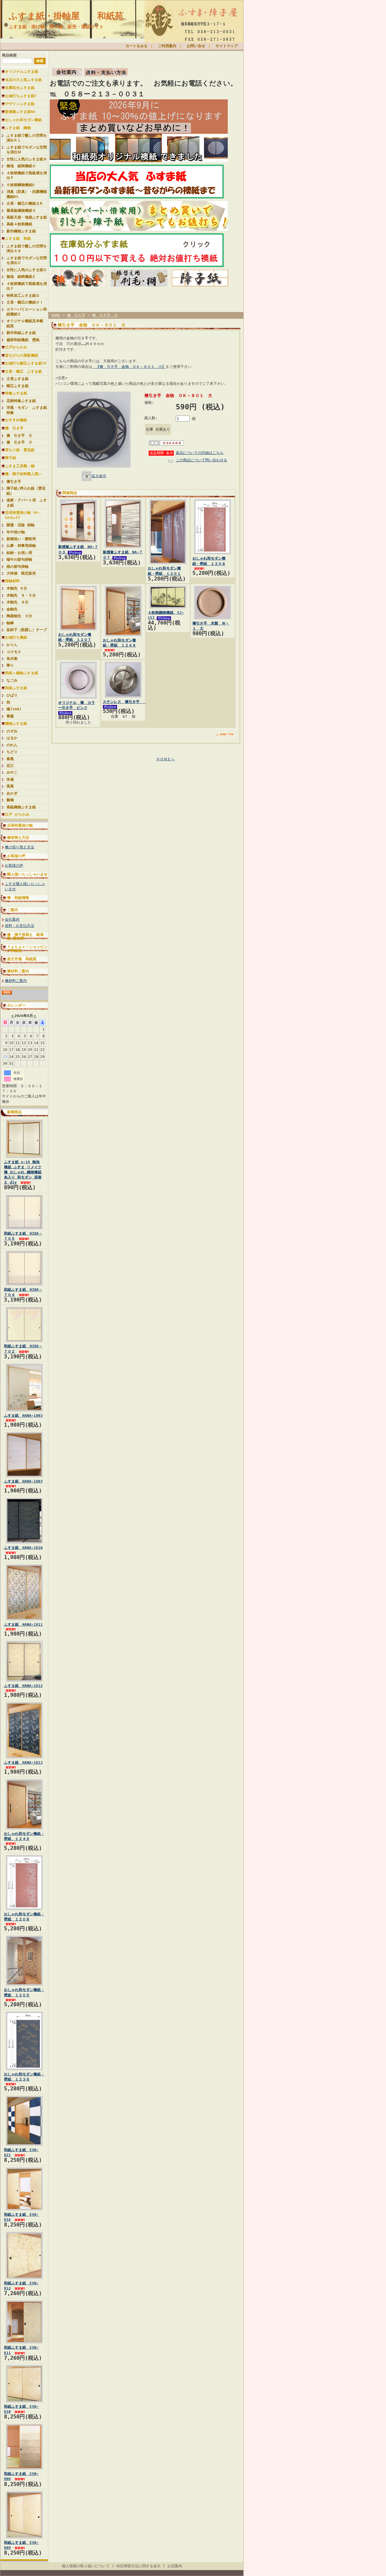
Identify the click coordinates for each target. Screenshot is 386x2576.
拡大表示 (99, 476)
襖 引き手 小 (19, 442)
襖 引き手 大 (19, 435)
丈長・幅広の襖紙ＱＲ (25, 203)
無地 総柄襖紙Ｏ (21, 166)
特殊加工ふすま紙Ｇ (23, 295)
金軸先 (14, 609)
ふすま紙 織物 (18, 128)
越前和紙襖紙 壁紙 (23, 340)
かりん (12, 645)
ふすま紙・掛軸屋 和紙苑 (66, 16)
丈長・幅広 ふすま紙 (23, 371)
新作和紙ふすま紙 (21, 333)
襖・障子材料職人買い (23, 474)
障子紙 (11, 458)
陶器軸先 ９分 (19, 616)
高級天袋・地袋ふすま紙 (27, 217)
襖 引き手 (14, 428)
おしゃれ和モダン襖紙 (23, 120)
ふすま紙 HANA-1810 (23, 1548)
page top (227, 734)
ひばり (12, 695)
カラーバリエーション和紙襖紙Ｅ (27, 312)
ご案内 (13, 910)
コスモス (14, 652)
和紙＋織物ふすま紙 (22, 673)
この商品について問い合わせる (201, 460)
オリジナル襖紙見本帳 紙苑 (27, 323)
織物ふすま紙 (16, 723)
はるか (12, 738)
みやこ (12, 772)
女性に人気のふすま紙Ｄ (27, 270)
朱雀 (10, 779)
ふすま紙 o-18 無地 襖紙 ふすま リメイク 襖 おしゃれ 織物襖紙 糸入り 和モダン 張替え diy (23, 1172)
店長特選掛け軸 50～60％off (23, 515)
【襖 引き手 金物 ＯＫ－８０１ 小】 (129, 367)
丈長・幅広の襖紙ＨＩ (25, 302)
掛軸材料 (12, 581)
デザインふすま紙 (20, 104)
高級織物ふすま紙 (21, 807)
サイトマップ (227, 46)
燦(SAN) (14, 709)
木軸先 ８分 (18, 602)
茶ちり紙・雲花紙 (20, 450)
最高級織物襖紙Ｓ (21, 210)
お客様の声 (16, 856)
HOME (56, 315)
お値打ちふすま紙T (21, 96)
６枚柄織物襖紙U (20, 185)
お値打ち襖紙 (16, 637)
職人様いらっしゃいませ (27, 874)
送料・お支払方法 (19, 926)
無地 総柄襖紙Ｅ (21, 277)
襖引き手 (14, 482)
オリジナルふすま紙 (22, 72)
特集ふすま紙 (16, 393)
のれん (12, 745)
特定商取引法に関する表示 (138, 2566)
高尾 (10, 786)
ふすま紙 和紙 (18, 238)
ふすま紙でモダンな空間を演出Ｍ (27, 150)
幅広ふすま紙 (18, 386)
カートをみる (136, 46)
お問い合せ (196, 46)
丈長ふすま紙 (18, 379)
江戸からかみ (16, 347)
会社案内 (12, 919)
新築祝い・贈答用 (21, 539)
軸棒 (10, 623)
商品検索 (9, 55)
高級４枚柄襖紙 (19, 224)
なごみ (12, 680)
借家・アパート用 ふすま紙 (27, 503)
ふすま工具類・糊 (20, 466)
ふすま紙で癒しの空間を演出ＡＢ (27, 248)
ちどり (12, 752)
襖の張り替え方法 (19, 847)
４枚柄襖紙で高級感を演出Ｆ (27, 286)
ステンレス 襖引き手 (124, 702)
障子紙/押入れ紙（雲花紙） (26, 491)
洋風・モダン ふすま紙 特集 (27, 410)
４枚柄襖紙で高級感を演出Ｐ (27, 175)
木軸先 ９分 (17, 588)
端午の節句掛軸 (19, 559)
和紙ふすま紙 (16, 688)
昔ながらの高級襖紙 (22, 355)
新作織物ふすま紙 (21, 231)
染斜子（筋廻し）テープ (27, 630)
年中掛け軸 (16, 532)
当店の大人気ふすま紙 (23, 80)
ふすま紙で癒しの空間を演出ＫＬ (27, 138)
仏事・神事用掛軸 (21, 546)
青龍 (10, 716)
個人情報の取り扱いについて (86, 2566)
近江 (10, 766)
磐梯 (10, 800)
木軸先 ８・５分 (21, 595)
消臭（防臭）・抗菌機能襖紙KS (27, 194)
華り (10, 665)
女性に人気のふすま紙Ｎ (27, 159)
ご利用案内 (167, 46)
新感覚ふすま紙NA (20, 112)
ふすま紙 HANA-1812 (23, 1686)
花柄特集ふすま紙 (21, 401)
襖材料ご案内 (18, 971)
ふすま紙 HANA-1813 (23, 1762)
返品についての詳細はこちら (200, 453)
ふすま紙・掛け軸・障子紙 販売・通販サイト (56, 27)
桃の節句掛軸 (18, 566)
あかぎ (12, 793)
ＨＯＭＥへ (165, 759)
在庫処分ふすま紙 (20, 88)
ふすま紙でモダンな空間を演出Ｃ (27, 260)
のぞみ (12, 731)
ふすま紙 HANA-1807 (23, 1481)
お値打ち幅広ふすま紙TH (26, 363)
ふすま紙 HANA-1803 (23, 1415)
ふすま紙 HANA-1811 (23, 1624)
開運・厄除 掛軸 (20, 525)
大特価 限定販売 (21, 573)
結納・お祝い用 (19, 553)
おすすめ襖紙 (16, 420)
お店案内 (175, 2566)
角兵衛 (12, 659)
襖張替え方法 (18, 838)
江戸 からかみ (17, 814)
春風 (10, 759)
